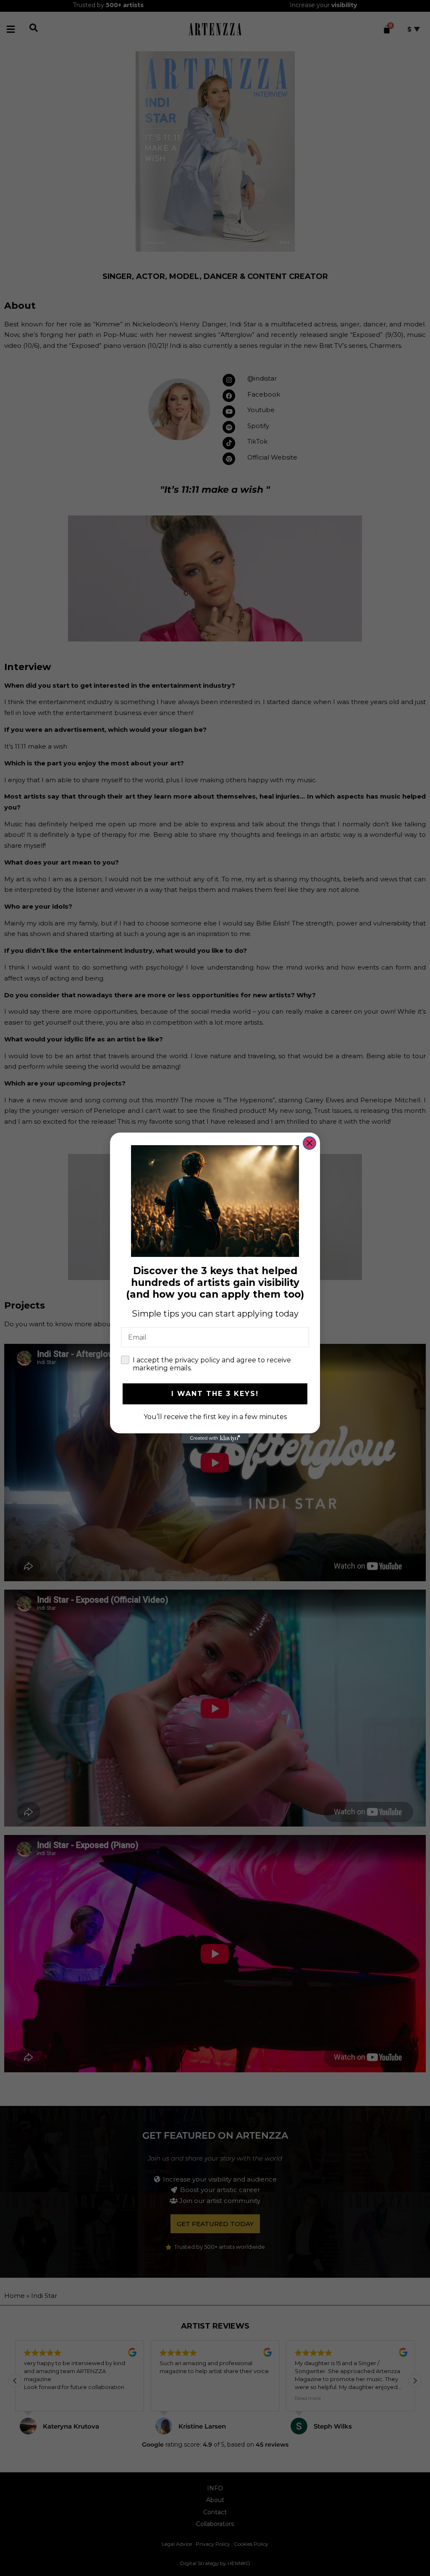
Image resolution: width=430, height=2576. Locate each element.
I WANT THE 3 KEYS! (215, 1394)
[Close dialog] (309, 1143)
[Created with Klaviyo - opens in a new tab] (215, 1438)
